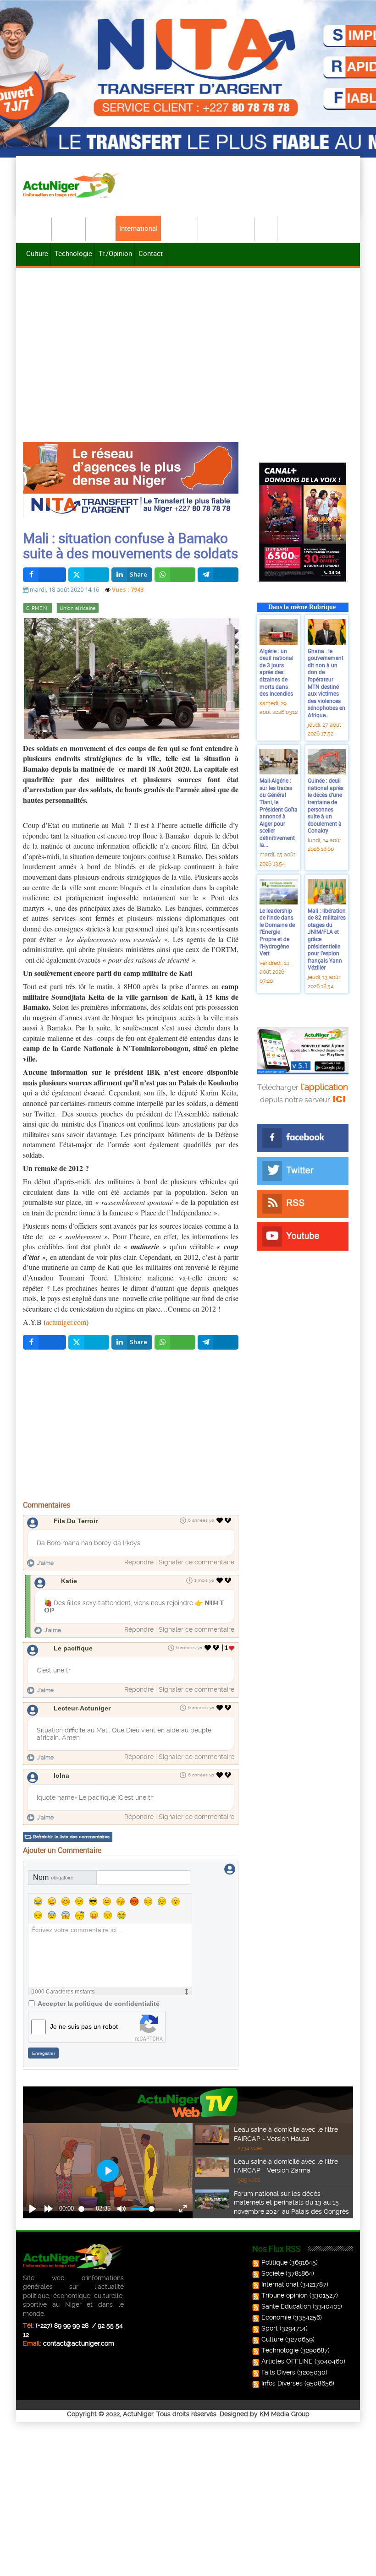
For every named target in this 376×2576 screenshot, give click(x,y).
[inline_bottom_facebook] (44, 1342)
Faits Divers (278, 2372)
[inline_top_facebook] (44, 575)
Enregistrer (44, 2053)
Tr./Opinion (115, 253)
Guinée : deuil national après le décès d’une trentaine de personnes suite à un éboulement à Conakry (326, 805)
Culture (37, 253)
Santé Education (286, 2306)
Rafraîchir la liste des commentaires (71, 1837)
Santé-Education (227, 228)
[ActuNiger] (73, 185)
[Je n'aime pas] (229, 1520)
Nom (53, 1877)
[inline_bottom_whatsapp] (175, 1342)
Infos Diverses (282, 2383)
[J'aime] (220, 1520)
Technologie (73, 253)
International (138, 228)
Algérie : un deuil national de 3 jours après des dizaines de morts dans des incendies (276, 672)
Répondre (139, 1562)
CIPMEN (37, 608)
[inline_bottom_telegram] (218, 1342)
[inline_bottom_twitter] (89, 1342)
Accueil (38, 228)
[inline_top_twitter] (89, 575)
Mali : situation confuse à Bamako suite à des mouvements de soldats (130, 545)
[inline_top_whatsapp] (175, 575)
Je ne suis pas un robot (84, 2026)
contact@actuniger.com (79, 2343)
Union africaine (78, 608)
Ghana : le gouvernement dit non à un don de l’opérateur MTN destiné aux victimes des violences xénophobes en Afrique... (326, 683)
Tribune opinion (285, 2295)
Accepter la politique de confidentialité (99, 2004)
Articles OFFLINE (287, 2361)
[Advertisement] (188, 339)
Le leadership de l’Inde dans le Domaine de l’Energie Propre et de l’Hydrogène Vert (277, 932)
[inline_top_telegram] (218, 575)
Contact (151, 253)
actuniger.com (66, 1322)
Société (101, 228)
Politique (69, 228)
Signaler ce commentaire (196, 1562)
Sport (266, 228)
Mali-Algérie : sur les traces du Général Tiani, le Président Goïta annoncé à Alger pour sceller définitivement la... (279, 812)
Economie (180, 228)
